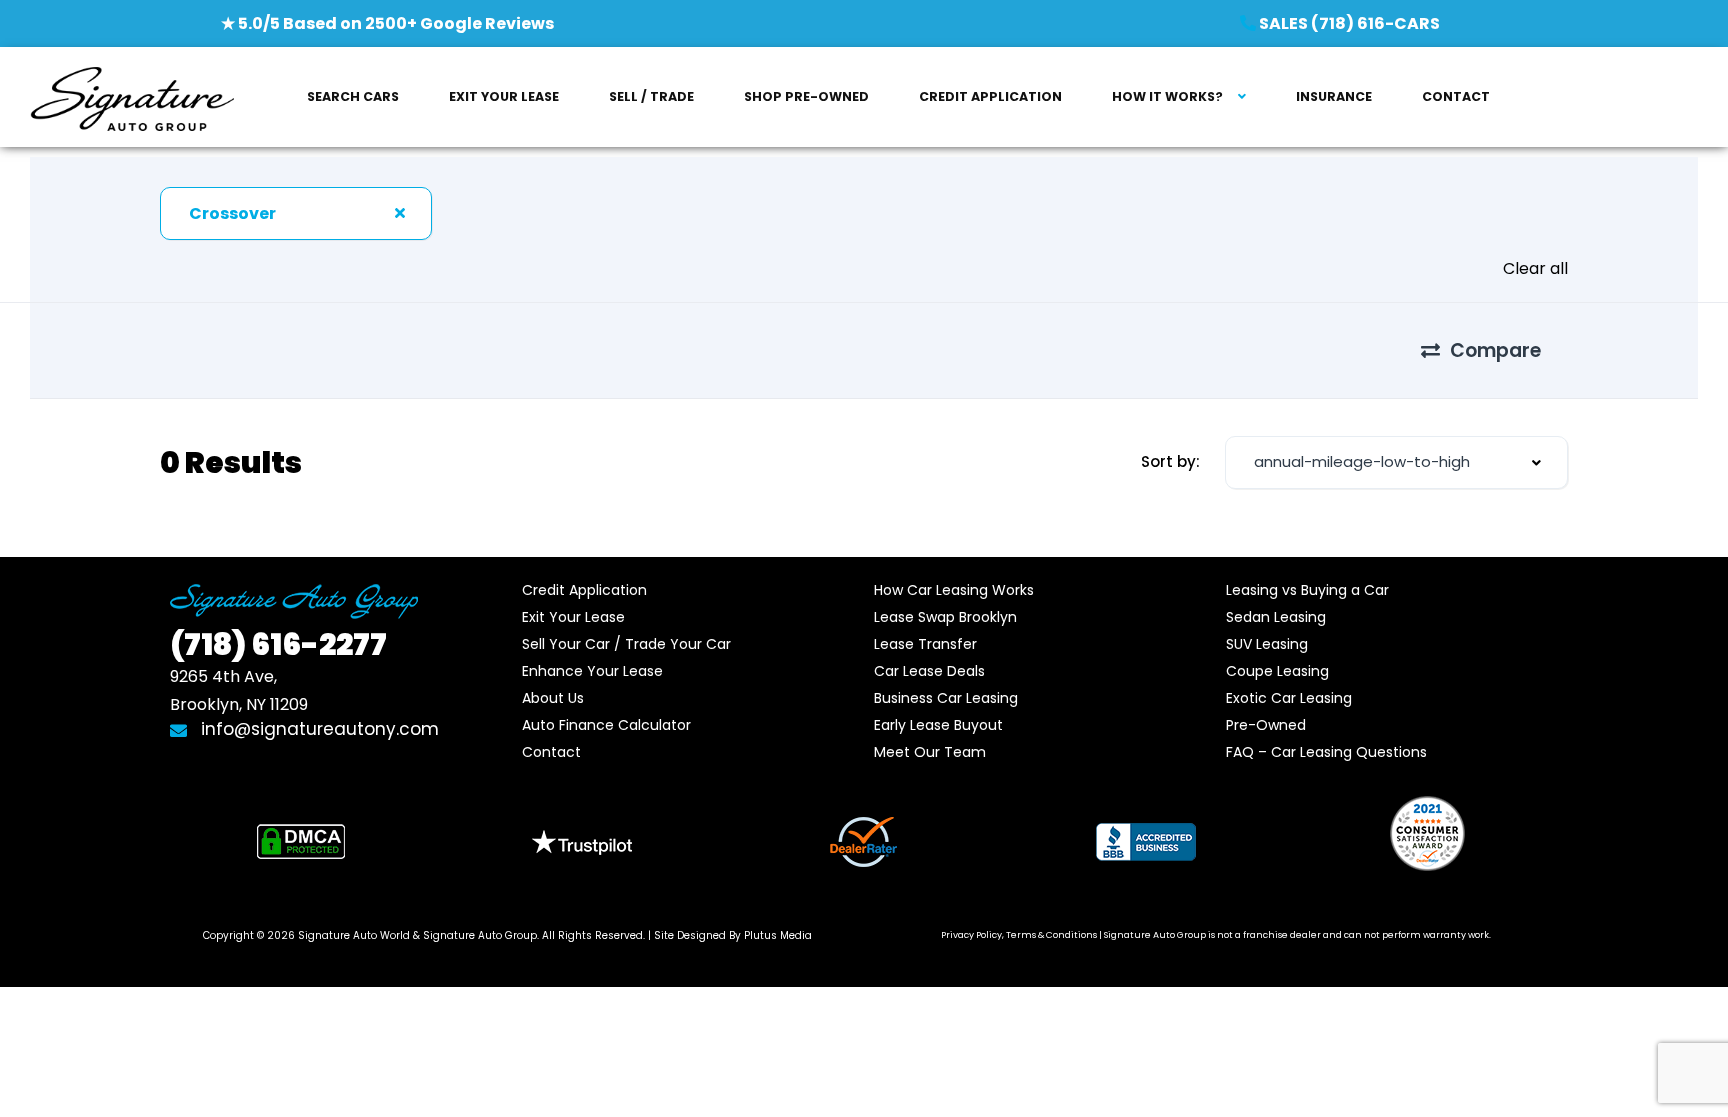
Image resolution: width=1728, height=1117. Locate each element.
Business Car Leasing (946, 698)
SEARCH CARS (353, 96)
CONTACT (1456, 96)
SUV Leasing (1267, 644)
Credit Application (584, 590)
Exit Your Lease (573, 617)
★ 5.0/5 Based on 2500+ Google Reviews (387, 23)
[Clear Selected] (400, 213)
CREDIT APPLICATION (990, 96)
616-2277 (278, 644)
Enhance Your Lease (592, 671)
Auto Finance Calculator (606, 725)
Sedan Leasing (1276, 617)
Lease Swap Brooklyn (945, 617)
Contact (551, 752)
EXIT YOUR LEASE (504, 96)
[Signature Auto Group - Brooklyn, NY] (132, 97)
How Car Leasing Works (954, 590)
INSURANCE (1334, 96)
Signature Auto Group (480, 935)
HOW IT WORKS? (1167, 96)
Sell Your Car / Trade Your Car (626, 644)
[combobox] (296, 213)
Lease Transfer (925, 644)
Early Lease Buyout (938, 725)
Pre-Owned (1266, 725)
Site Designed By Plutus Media (733, 935)
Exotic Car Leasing (1289, 698)
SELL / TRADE (651, 96)
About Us (553, 698)
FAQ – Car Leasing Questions (1326, 752)
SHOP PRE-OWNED (806, 96)
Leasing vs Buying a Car (1307, 590)
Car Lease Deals (929, 671)
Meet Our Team (930, 752)
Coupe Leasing (1277, 671)
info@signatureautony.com (317, 729)
